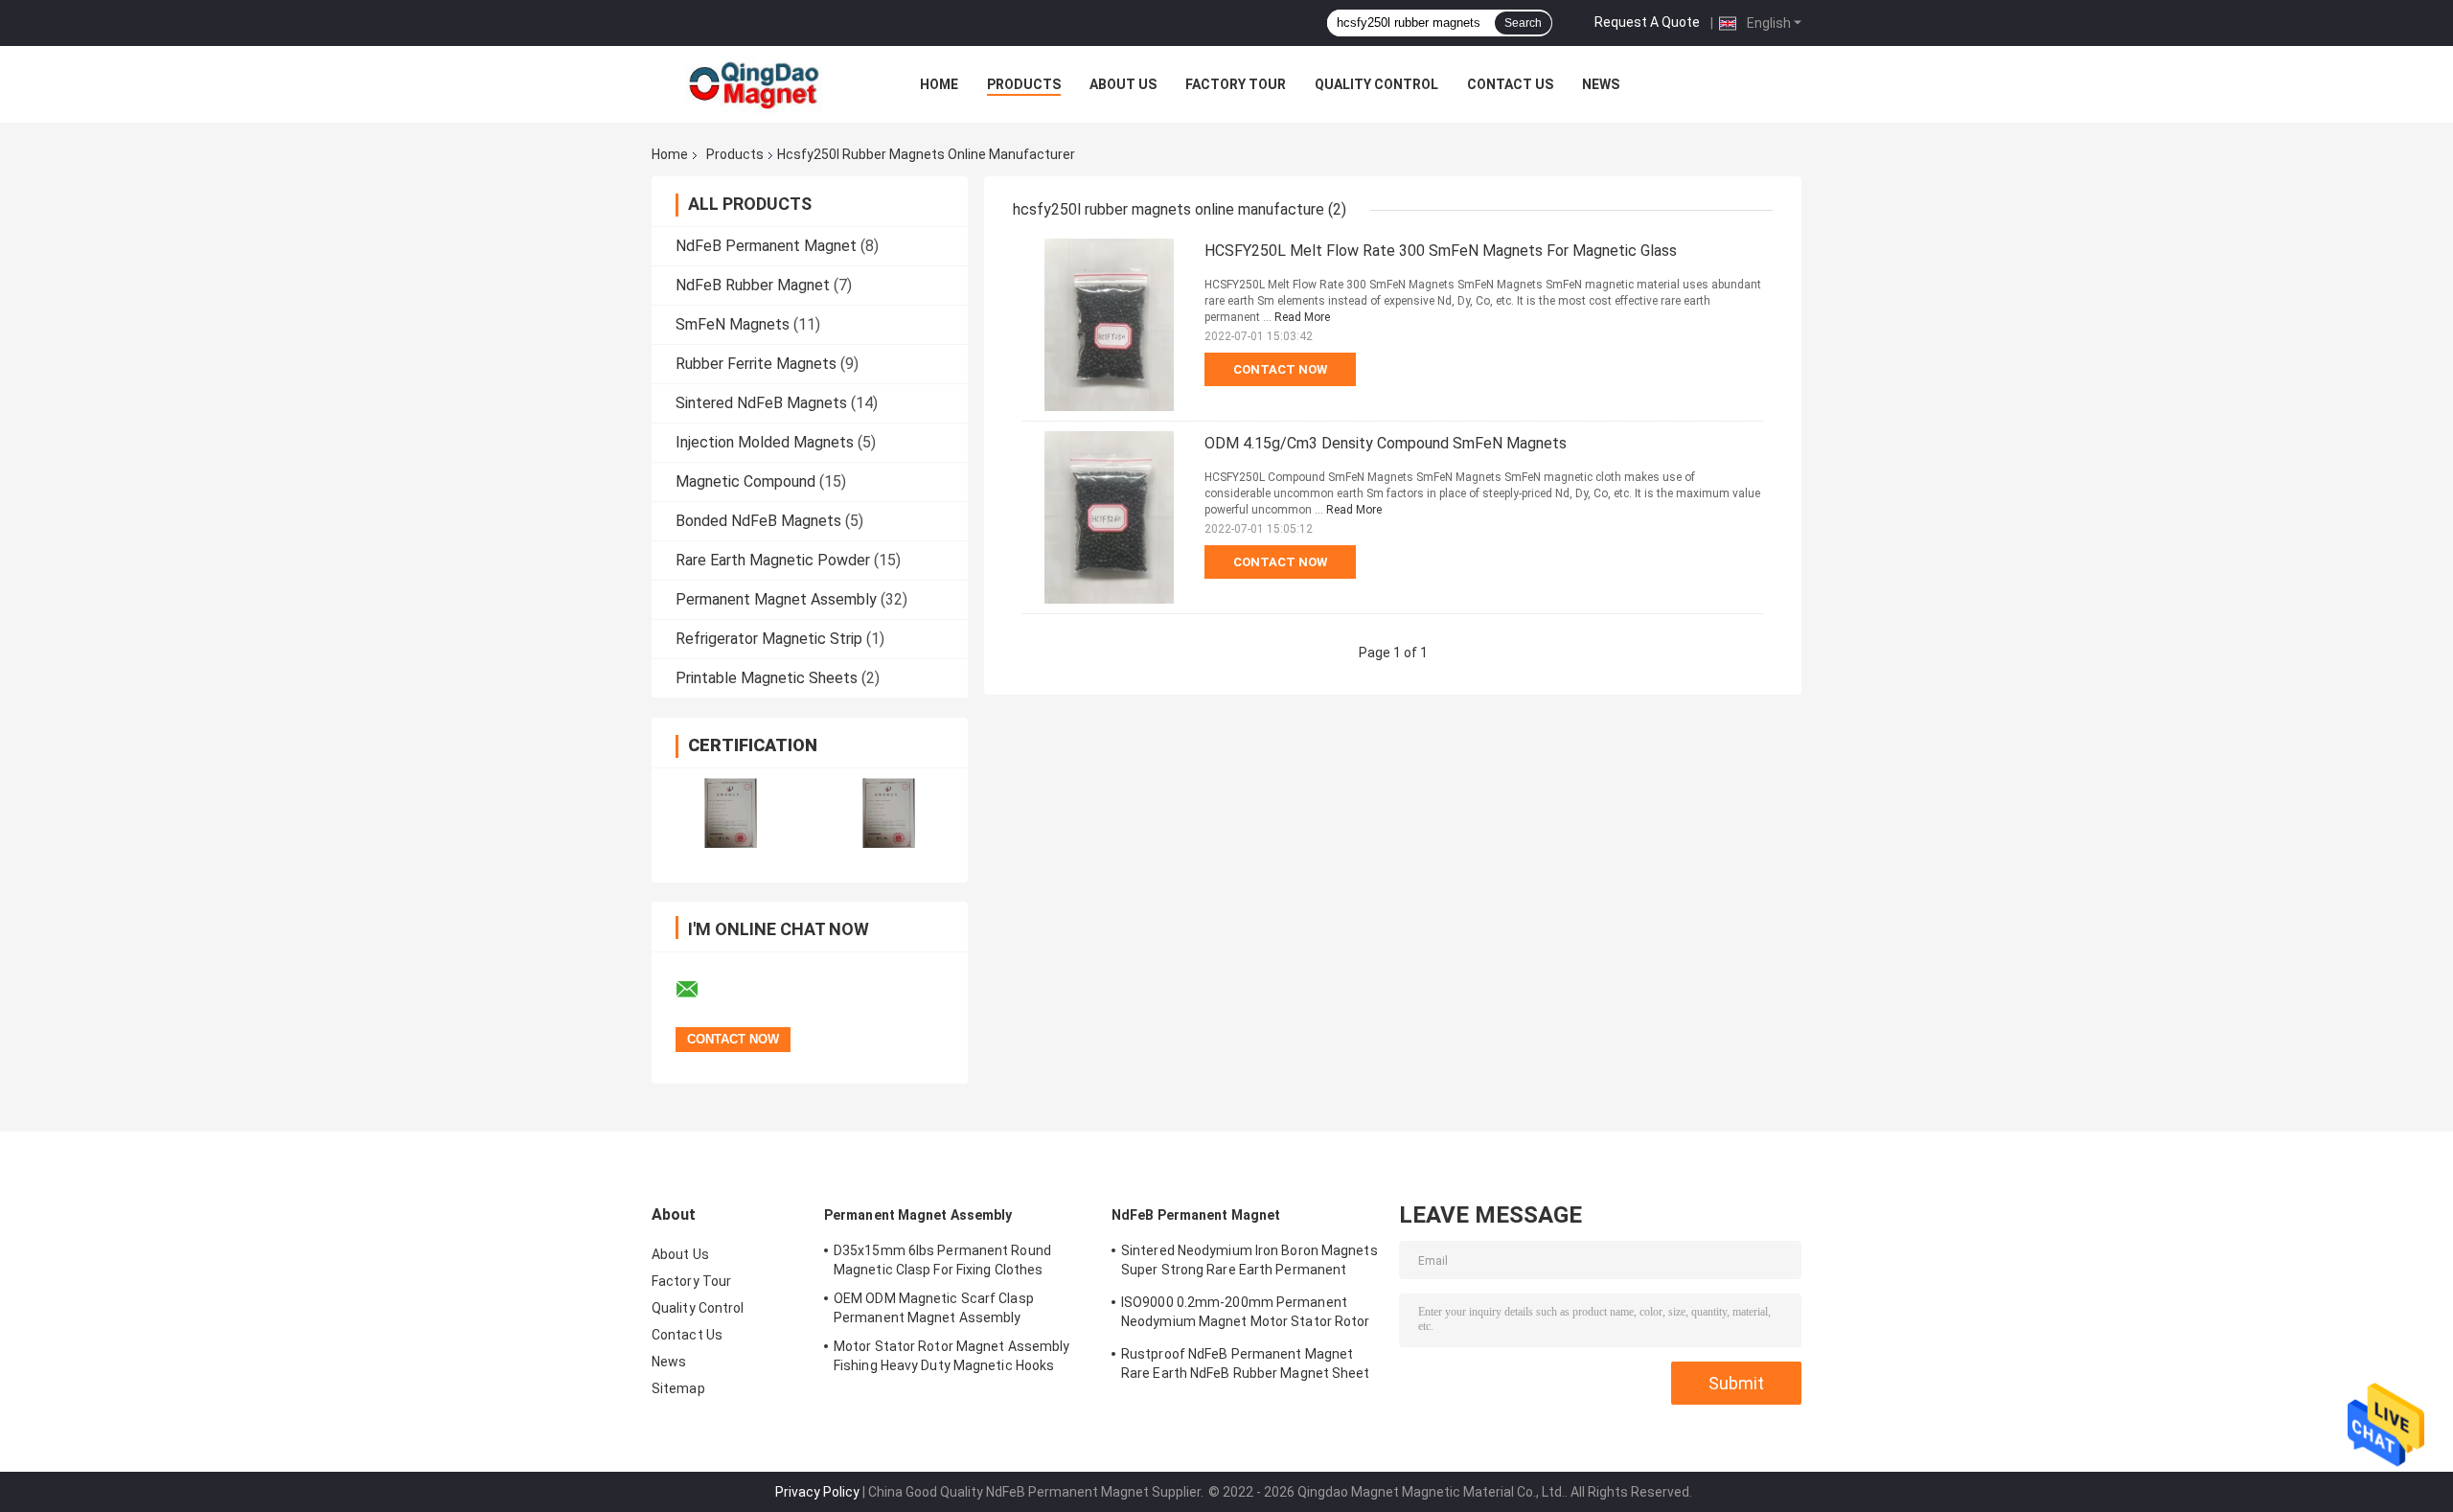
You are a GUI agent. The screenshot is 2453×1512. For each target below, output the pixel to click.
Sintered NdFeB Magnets (761, 403)
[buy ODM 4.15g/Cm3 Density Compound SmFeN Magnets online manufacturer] (1109, 517)
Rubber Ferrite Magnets (756, 364)
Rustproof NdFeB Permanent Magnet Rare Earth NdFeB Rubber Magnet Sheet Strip (1246, 1366)
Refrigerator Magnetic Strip (769, 639)
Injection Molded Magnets (765, 442)
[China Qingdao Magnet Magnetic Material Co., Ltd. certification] (731, 813)
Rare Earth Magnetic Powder (773, 560)
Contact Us (1510, 84)
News (1601, 84)
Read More (1302, 317)
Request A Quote (1647, 22)
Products (1024, 84)
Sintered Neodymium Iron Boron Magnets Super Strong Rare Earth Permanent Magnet (1249, 1263)
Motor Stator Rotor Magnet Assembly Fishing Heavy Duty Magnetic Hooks (951, 1356)
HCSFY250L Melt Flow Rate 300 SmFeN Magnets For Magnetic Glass (1441, 251)
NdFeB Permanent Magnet (766, 246)
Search (1523, 23)
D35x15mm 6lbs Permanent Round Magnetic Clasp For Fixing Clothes (942, 1260)
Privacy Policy (817, 1492)
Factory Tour (1236, 84)
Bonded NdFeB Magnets (758, 521)
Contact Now (1280, 369)
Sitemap (678, 1388)
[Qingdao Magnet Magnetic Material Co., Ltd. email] (699, 990)
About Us (1123, 84)
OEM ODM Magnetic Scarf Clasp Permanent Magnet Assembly (934, 1308)
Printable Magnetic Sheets (767, 678)
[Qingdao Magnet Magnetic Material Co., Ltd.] (757, 84)
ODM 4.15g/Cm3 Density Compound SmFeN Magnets (1386, 443)
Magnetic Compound (745, 481)
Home (939, 84)
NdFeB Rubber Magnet (753, 285)
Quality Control (1376, 84)
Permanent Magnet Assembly (776, 599)
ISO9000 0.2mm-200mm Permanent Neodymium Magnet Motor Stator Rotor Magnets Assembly (1246, 1315)
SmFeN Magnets (733, 324)
